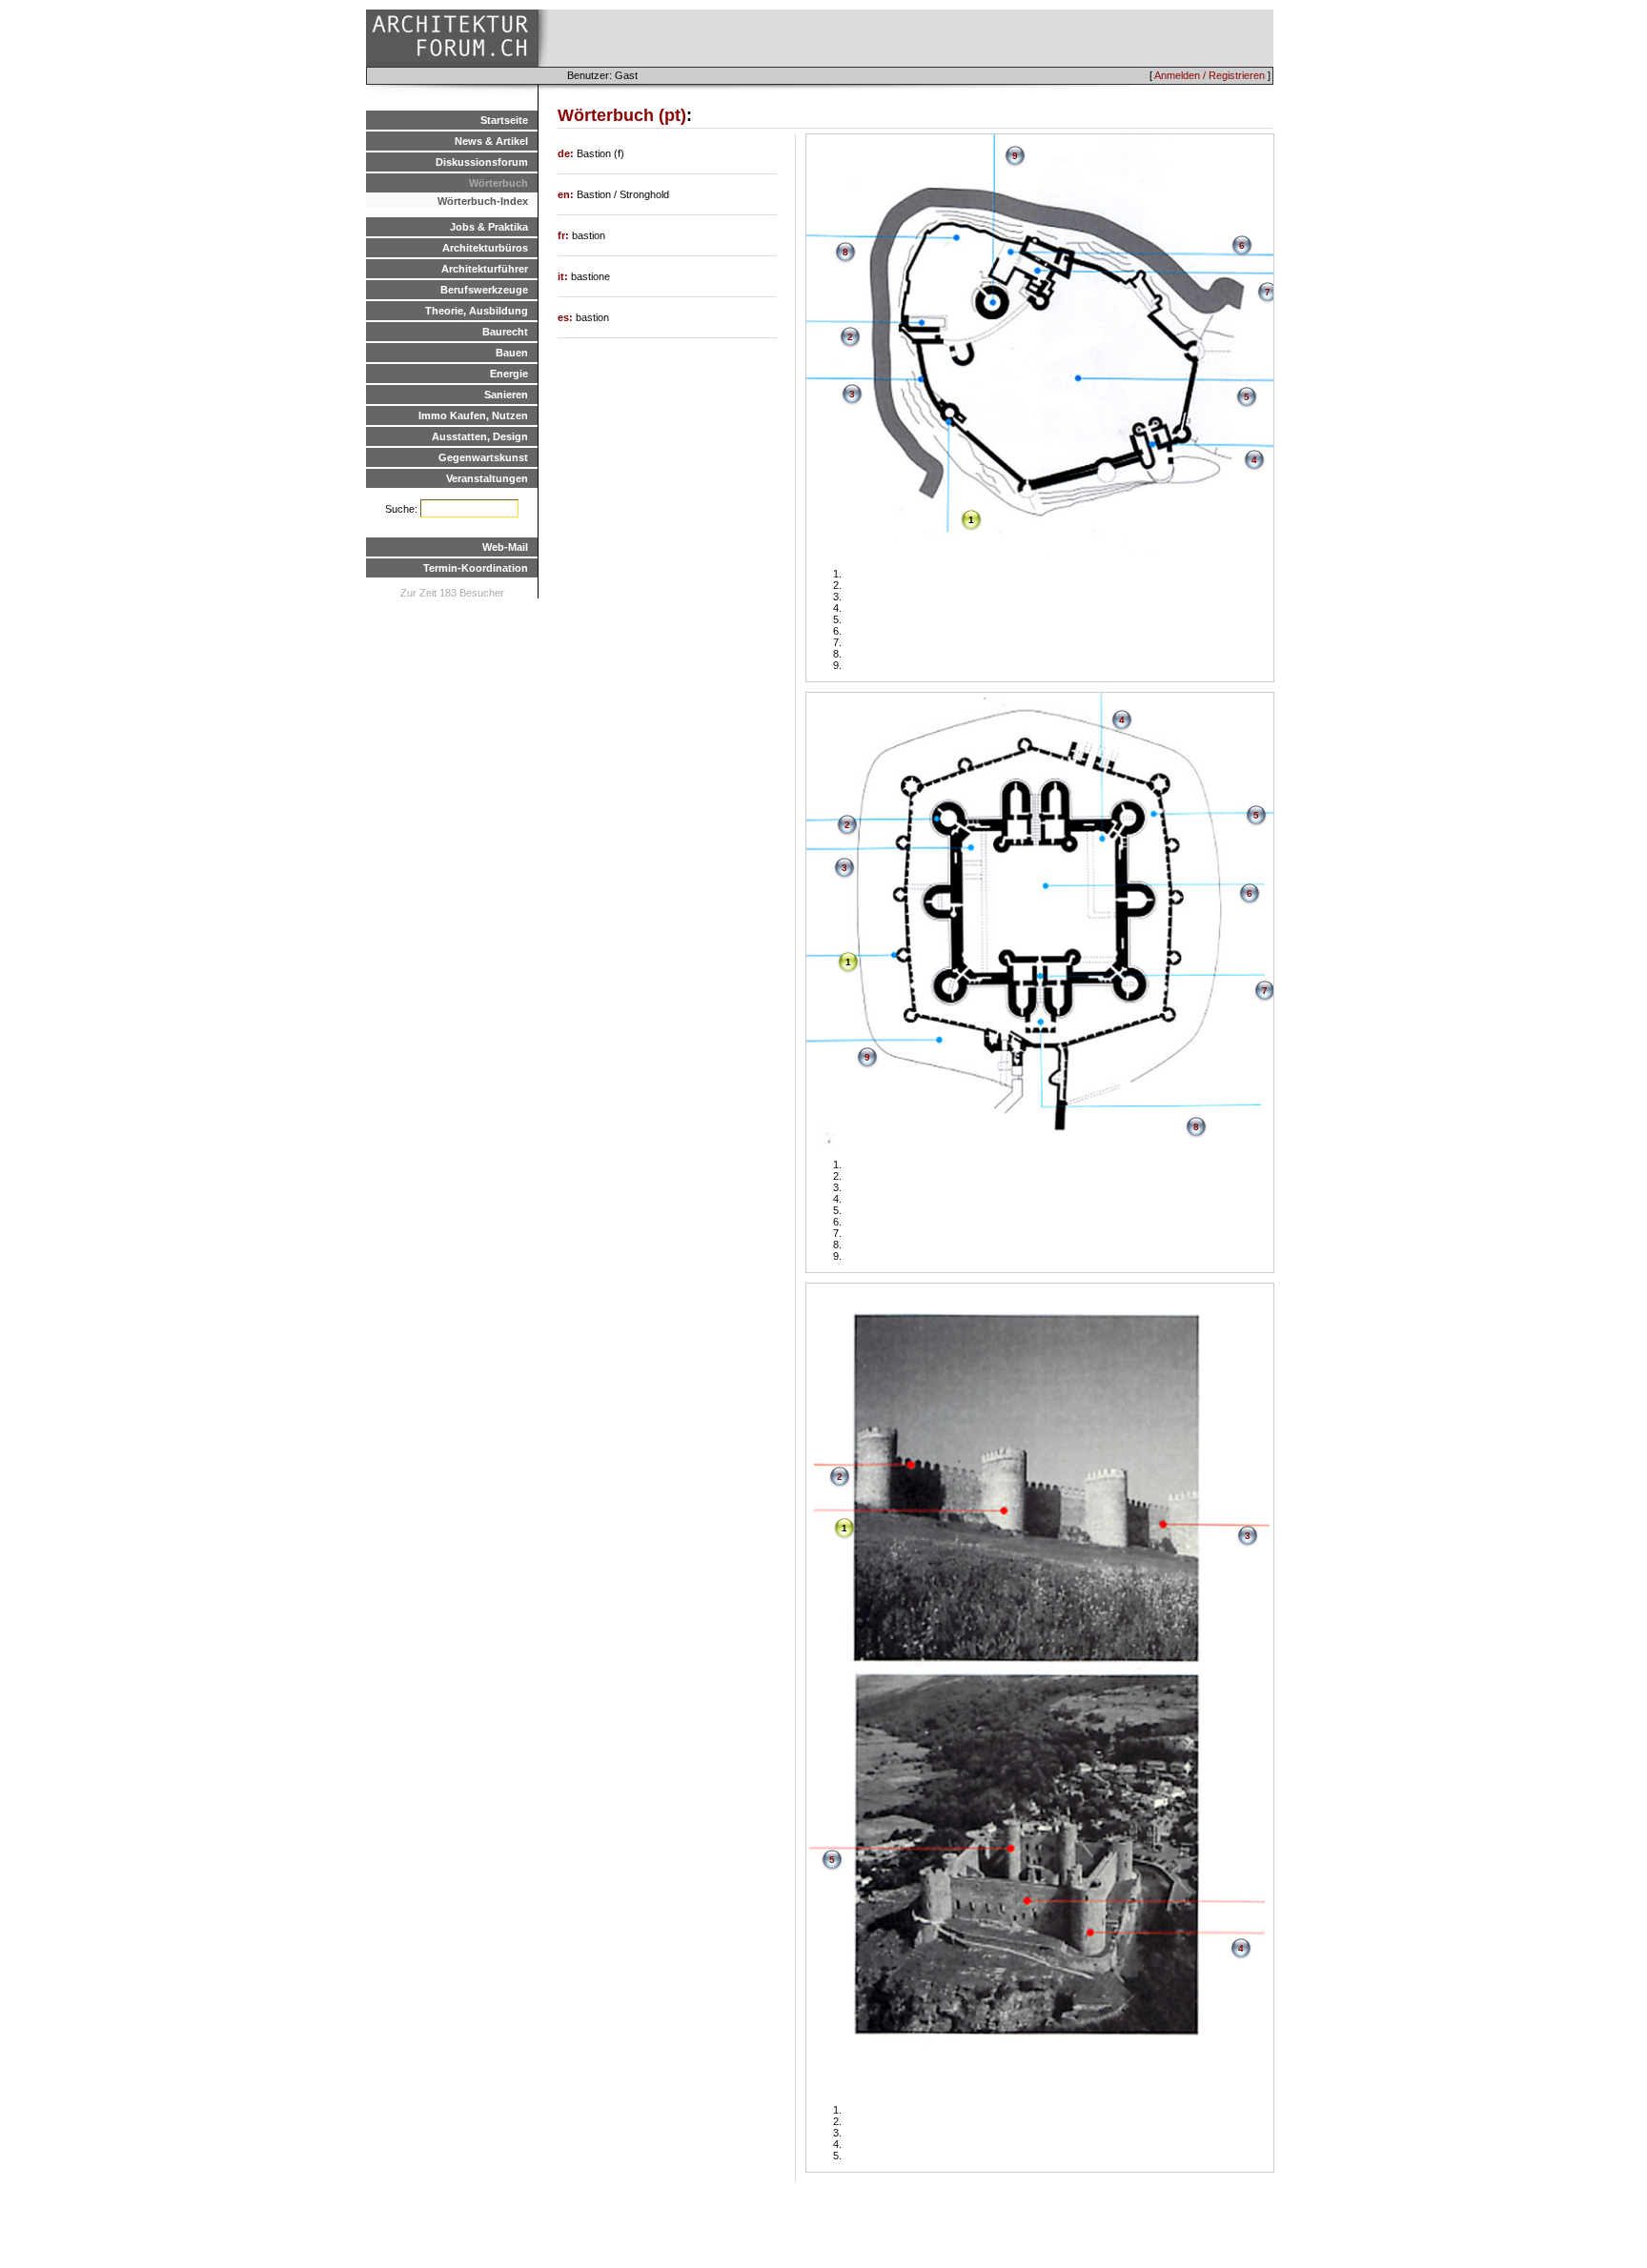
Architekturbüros (485, 248)
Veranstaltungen (487, 478)
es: (567, 317)
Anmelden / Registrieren (1210, 75)
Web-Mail (505, 547)
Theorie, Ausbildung (477, 311)
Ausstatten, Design (480, 436)
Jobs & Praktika (489, 227)
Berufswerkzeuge (484, 290)
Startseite (504, 120)
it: (564, 276)
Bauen (512, 353)
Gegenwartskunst (483, 457)
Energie (509, 374)
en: (567, 194)
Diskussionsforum (482, 162)
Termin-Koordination (476, 568)
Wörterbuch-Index (483, 201)
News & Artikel (491, 141)
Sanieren (506, 395)
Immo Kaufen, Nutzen (473, 415)
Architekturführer (485, 269)
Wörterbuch (498, 183)
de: (567, 153)
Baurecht (505, 332)
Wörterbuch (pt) (622, 115)
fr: (565, 235)
